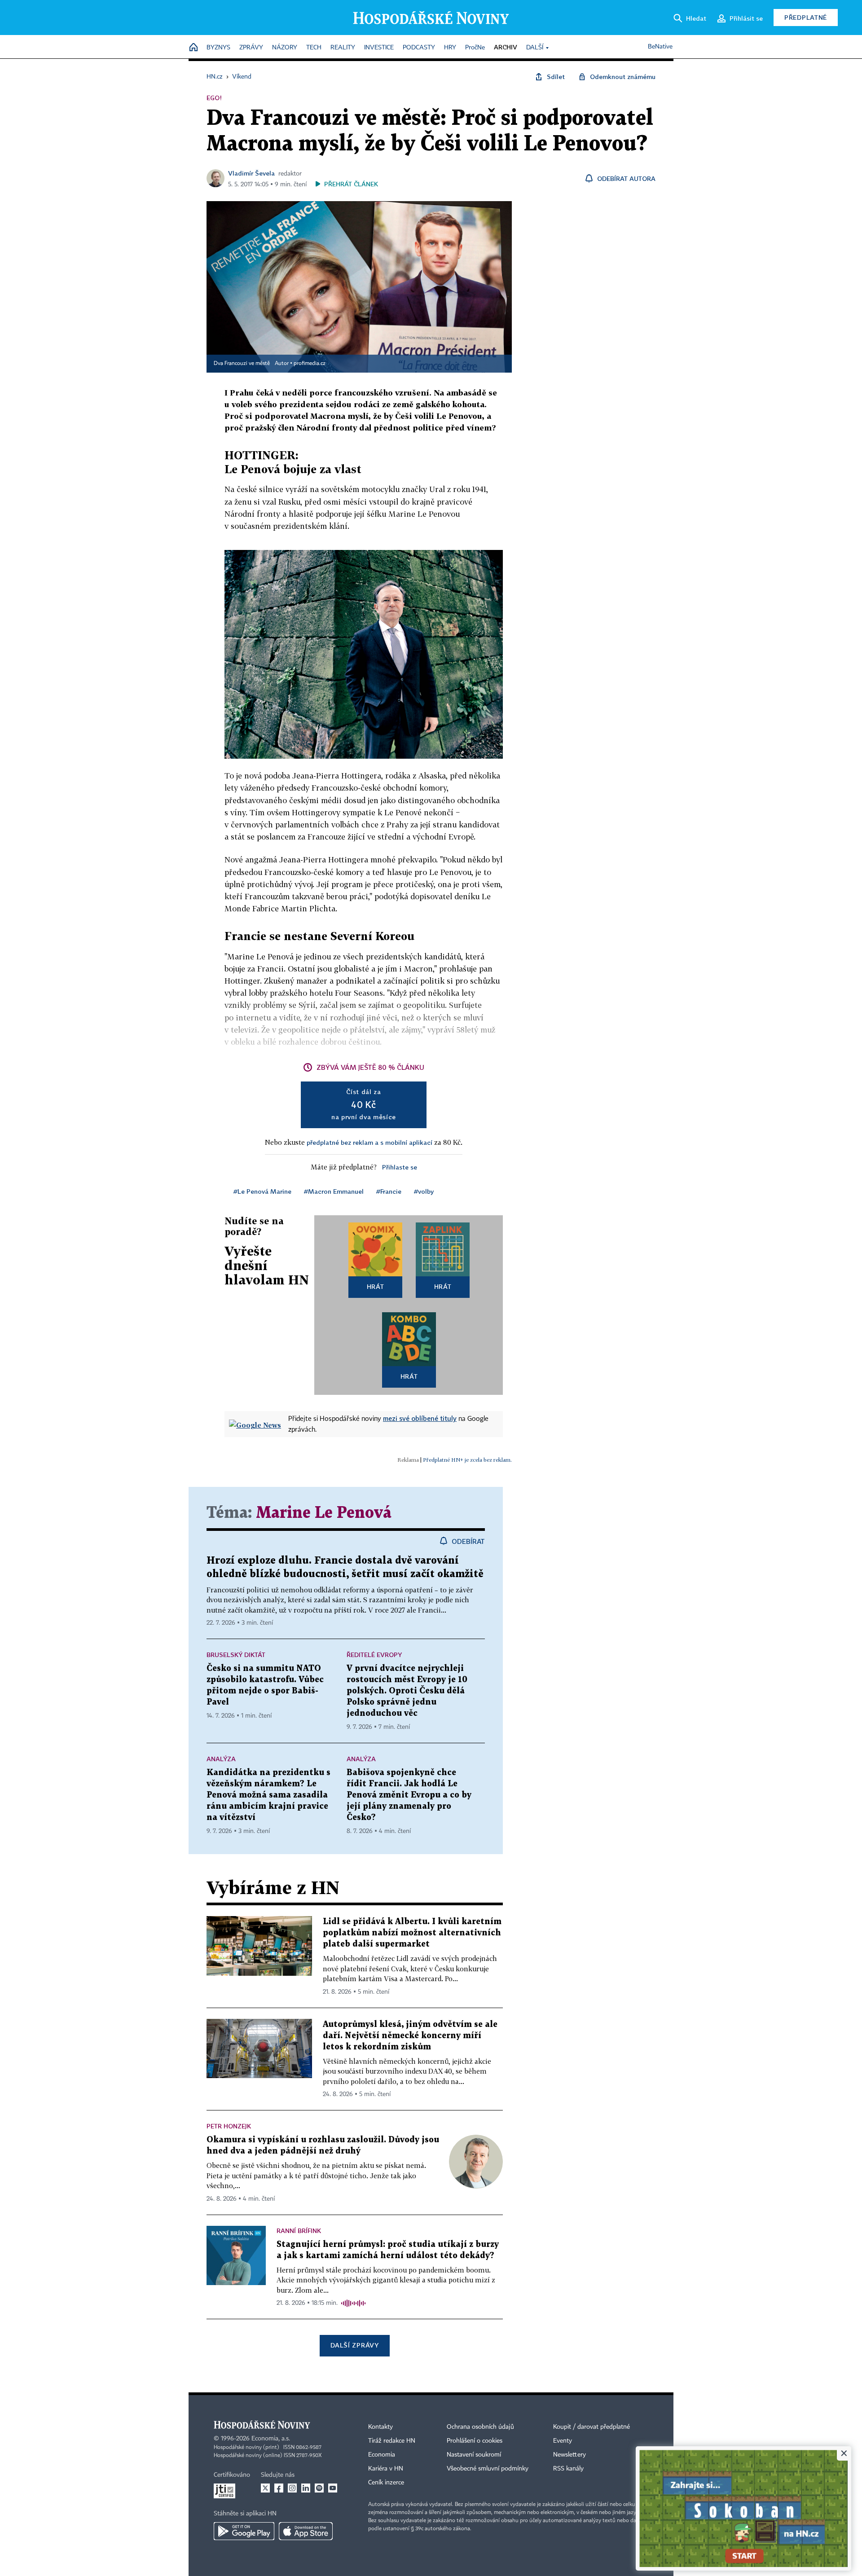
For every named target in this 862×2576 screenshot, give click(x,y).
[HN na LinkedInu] (306, 2488)
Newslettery (570, 2455)
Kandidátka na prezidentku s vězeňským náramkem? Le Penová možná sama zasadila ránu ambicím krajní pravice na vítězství (268, 1795)
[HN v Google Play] (244, 2531)
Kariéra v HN (386, 2469)
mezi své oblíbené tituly (420, 1418)
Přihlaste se (400, 1167)
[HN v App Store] (306, 2531)
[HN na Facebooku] (279, 2488)
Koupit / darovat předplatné (592, 2427)
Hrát (376, 1286)
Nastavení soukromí (474, 2455)
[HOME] (194, 48)
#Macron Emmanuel (334, 1191)
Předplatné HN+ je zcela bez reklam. (467, 1460)
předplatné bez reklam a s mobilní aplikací (369, 1142)
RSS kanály (568, 2469)
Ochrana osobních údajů (480, 2427)
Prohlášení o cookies (475, 2441)
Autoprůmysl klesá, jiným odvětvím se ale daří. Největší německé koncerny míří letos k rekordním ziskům (410, 2036)
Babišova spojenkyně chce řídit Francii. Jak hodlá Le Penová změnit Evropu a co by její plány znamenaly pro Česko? (409, 1795)
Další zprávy (354, 2345)
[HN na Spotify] (319, 2488)
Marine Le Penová (324, 1513)
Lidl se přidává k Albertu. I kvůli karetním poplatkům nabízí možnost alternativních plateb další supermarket (412, 1933)
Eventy (563, 2441)
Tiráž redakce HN (392, 2441)
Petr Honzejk (229, 2126)
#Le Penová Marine (262, 1191)
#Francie (389, 1191)
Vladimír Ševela (251, 173)
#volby (424, 1191)
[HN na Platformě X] (265, 2488)
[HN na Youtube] (333, 2488)
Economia (382, 2455)
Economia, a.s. (271, 2439)
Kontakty (380, 2427)
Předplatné (806, 17)
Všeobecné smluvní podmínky (488, 2469)
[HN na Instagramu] (292, 2488)
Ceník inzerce (386, 2483)
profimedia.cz (310, 364)
